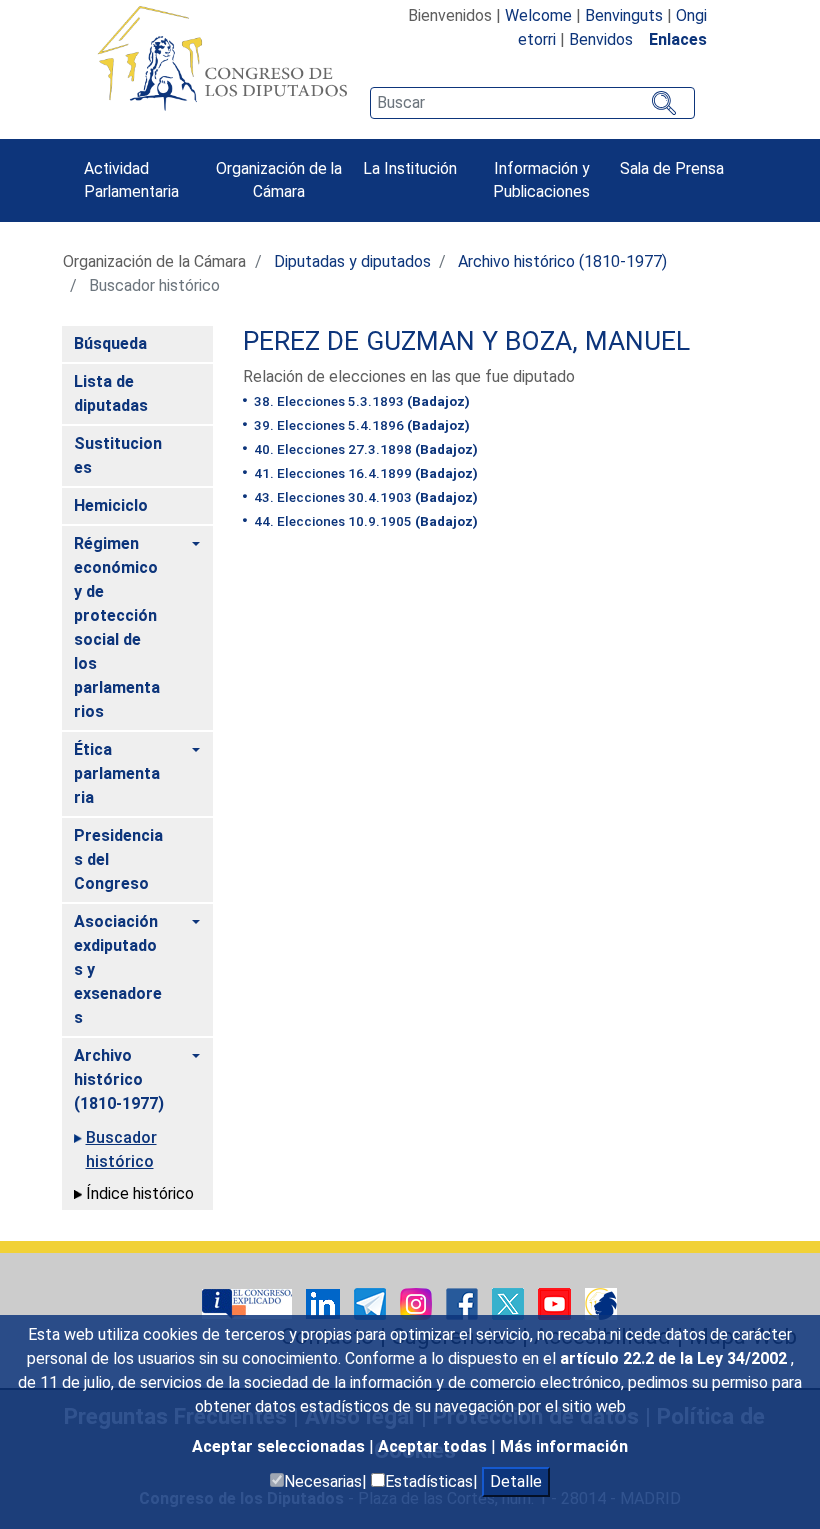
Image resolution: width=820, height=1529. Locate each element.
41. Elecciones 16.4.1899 (364, 473)
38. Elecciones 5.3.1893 (360, 401)
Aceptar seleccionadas (280, 1446)
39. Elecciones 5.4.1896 (360, 425)
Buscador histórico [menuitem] (121, 1149)
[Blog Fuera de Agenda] (601, 1302)
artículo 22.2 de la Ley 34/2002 (675, 1358)
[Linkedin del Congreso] (325, 1302)
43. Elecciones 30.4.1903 (364, 497)
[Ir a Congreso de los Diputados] (222, 58)
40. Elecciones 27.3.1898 (364, 449)
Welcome (538, 15)
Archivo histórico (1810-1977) (562, 261)
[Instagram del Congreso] (418, 1302)
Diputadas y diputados (352, 261)
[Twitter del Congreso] (510, 1302)
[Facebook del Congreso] (464, 1302)
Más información (564, 1446)
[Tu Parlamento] (249, 1302)
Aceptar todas (434, 1446)
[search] (532, 103)
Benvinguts (624, 15)
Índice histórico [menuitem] (140, 1193)
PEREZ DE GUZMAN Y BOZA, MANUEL (466, 341)
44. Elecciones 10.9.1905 (364, 521)
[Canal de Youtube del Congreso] (556, 1302)
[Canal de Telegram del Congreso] (372, 1302)
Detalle (516, 1481)
